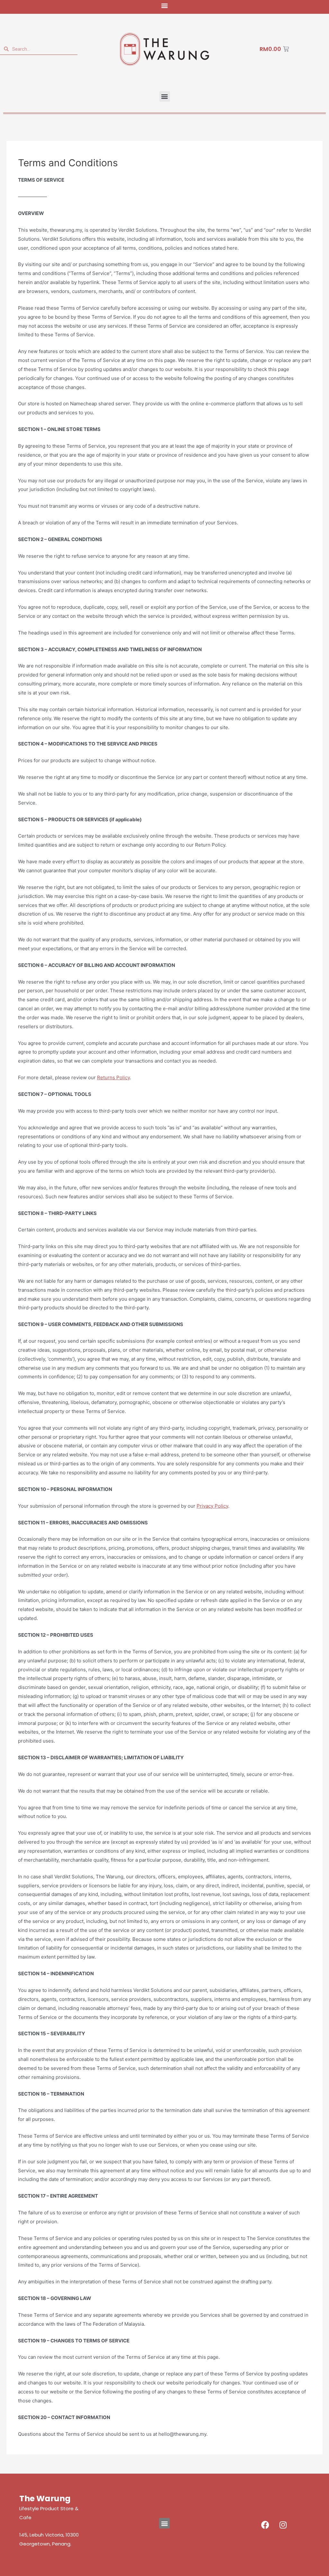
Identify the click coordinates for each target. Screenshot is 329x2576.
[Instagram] (283, 2525)
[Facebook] (265, 2525)
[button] (165, 5)
